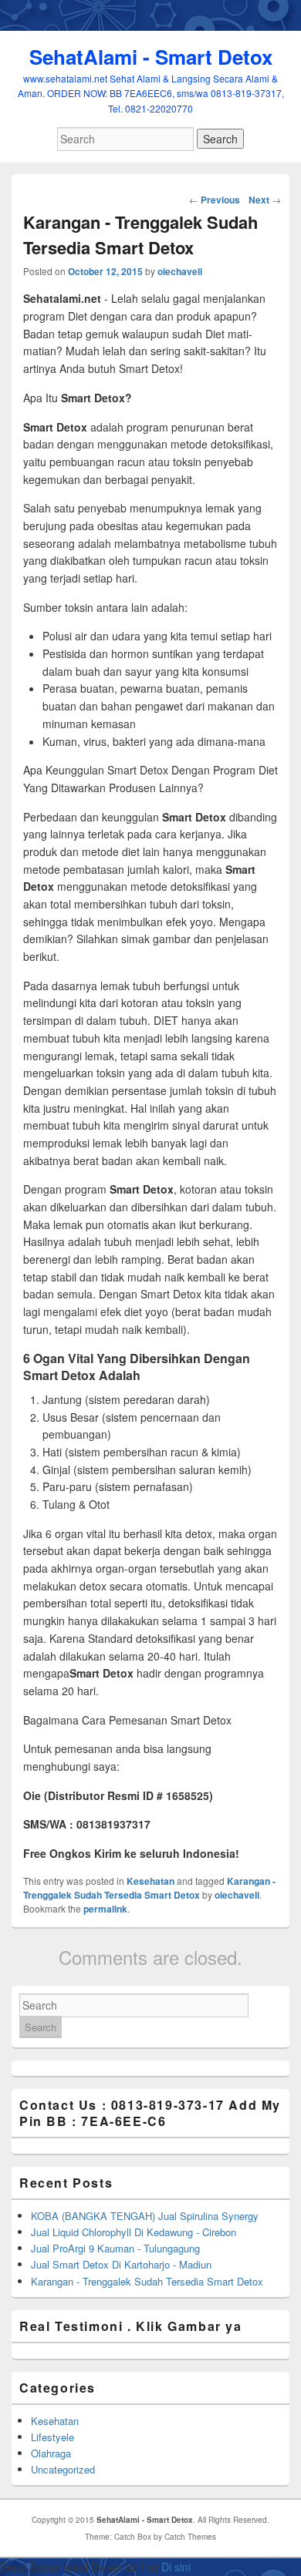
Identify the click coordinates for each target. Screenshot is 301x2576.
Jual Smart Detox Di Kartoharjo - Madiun (121, 2264)
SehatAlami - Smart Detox (151, 57)
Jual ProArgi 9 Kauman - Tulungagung (115, 2248)
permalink (105, 1909)
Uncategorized (63, 2469)
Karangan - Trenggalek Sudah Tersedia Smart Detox (149, 1888)
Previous (215, 200)
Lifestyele (52, 2437)
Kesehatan (150, 1881)
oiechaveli (180, 271)
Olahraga (51, 2453)
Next (265, 200)
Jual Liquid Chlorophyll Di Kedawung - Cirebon (134, 2232)
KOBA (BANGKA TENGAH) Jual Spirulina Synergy (145, 2216)
